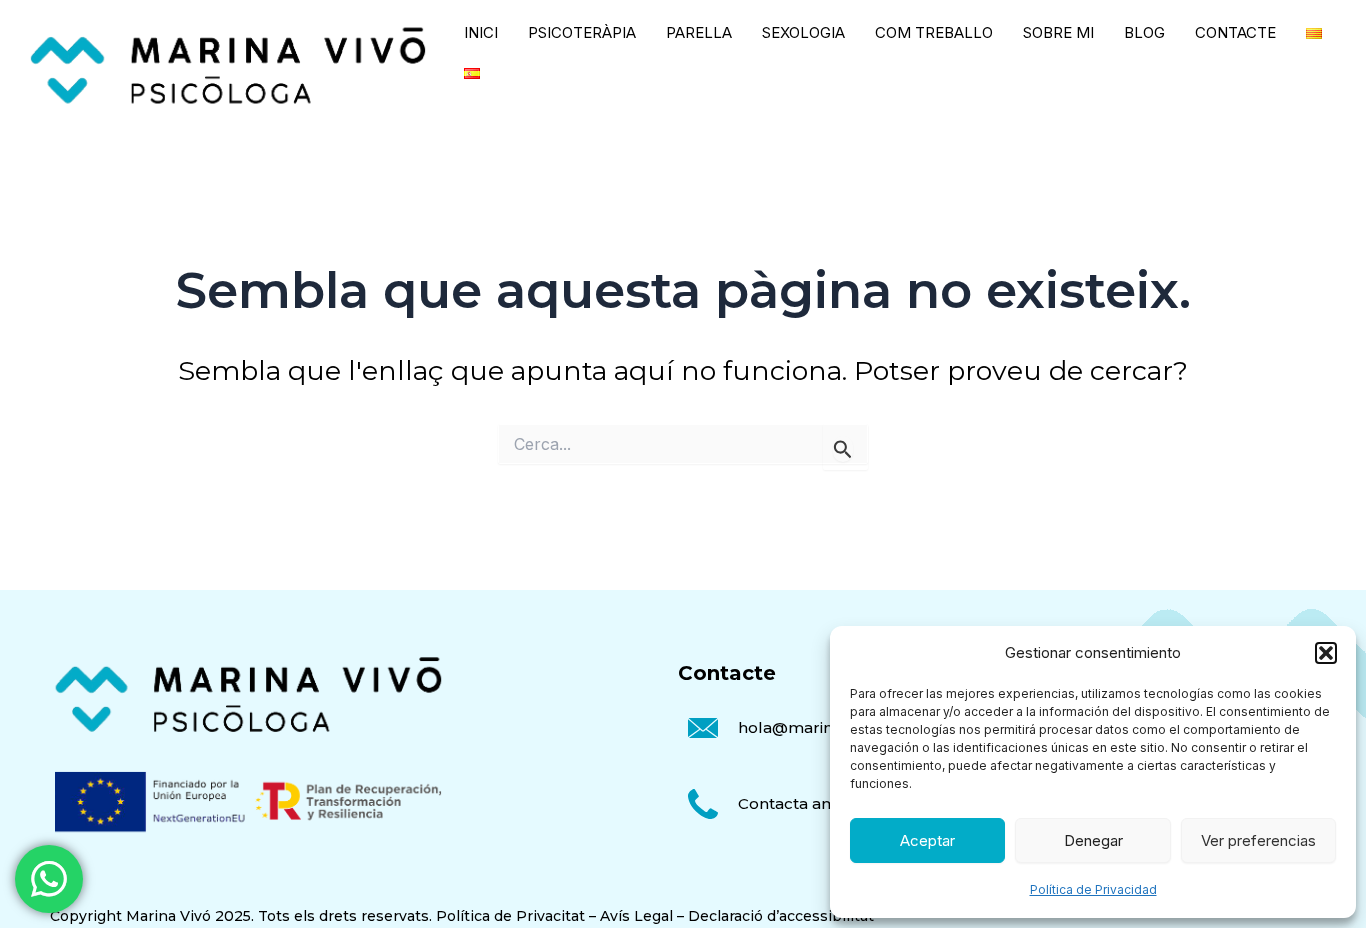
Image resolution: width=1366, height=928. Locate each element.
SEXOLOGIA (803, 32)
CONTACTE (1235, 32)
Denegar (1093, 840)
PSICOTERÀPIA (582, 32)
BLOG (1144, 32)
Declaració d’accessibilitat (781, 916)
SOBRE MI (1058, 32)
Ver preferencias (1258, 840)
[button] (1326, 653)
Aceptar (927, 840)
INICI (481, 32)
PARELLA (699, 32)
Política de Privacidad (1093, 889)
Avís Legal (636, 916)
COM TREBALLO (934, 32)
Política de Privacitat (510, 916)
